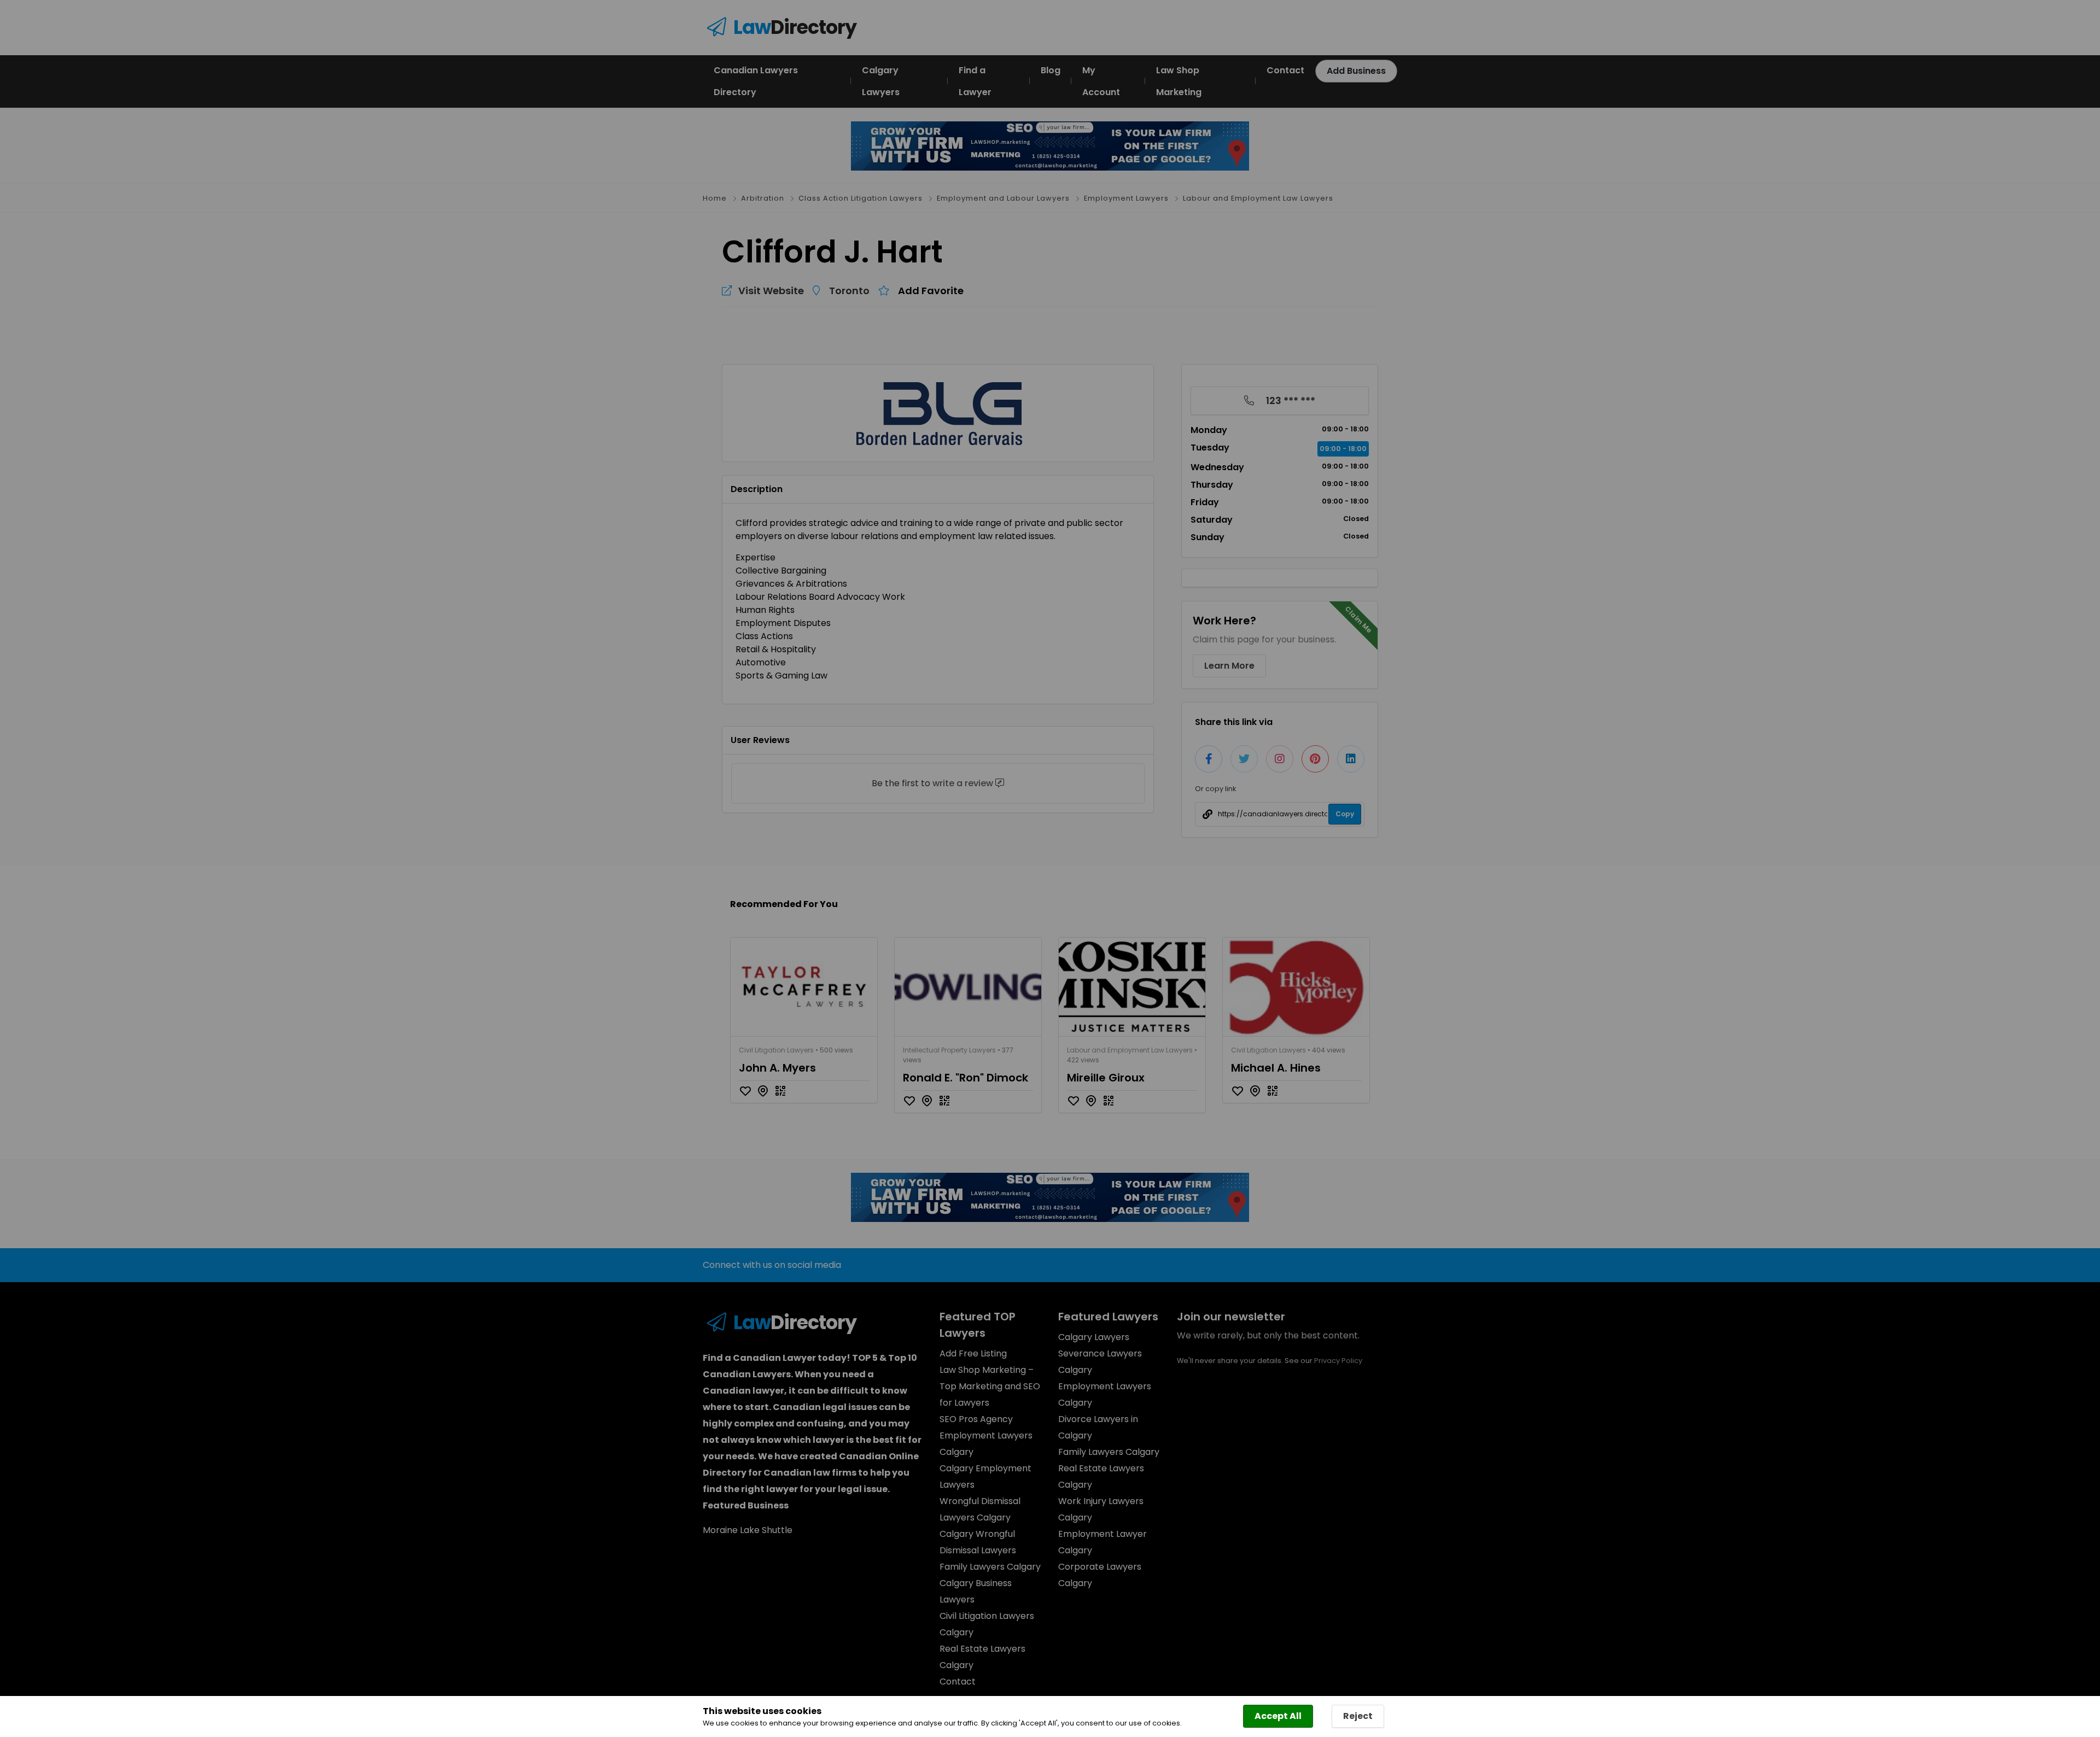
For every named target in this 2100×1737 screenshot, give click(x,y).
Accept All (1278, 1716)
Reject (1358, 1716)
